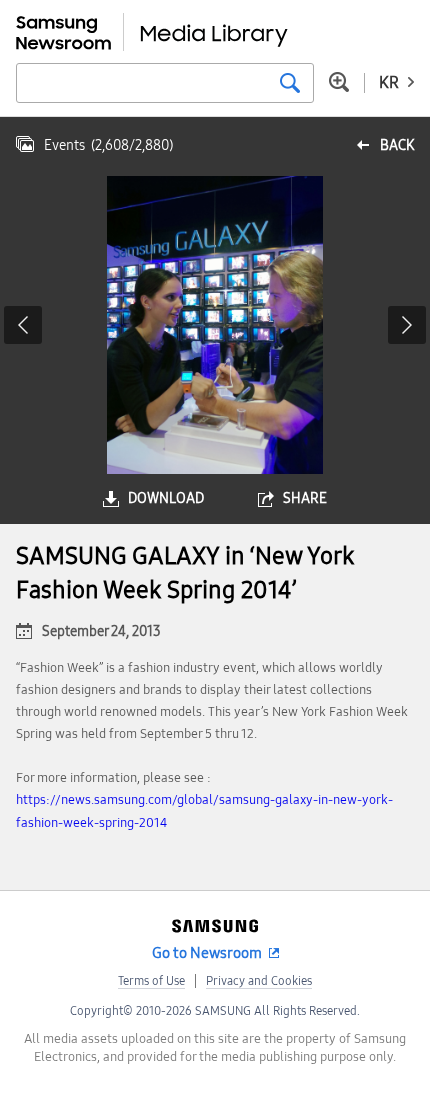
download (166, 498)
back (397, 145)
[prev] (23, 325)
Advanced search (339, 82)
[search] (290, 83)
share (305, 498)
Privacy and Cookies (259, 981)
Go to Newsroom (207, 953)
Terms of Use (151, 981)
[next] (407, 325)
